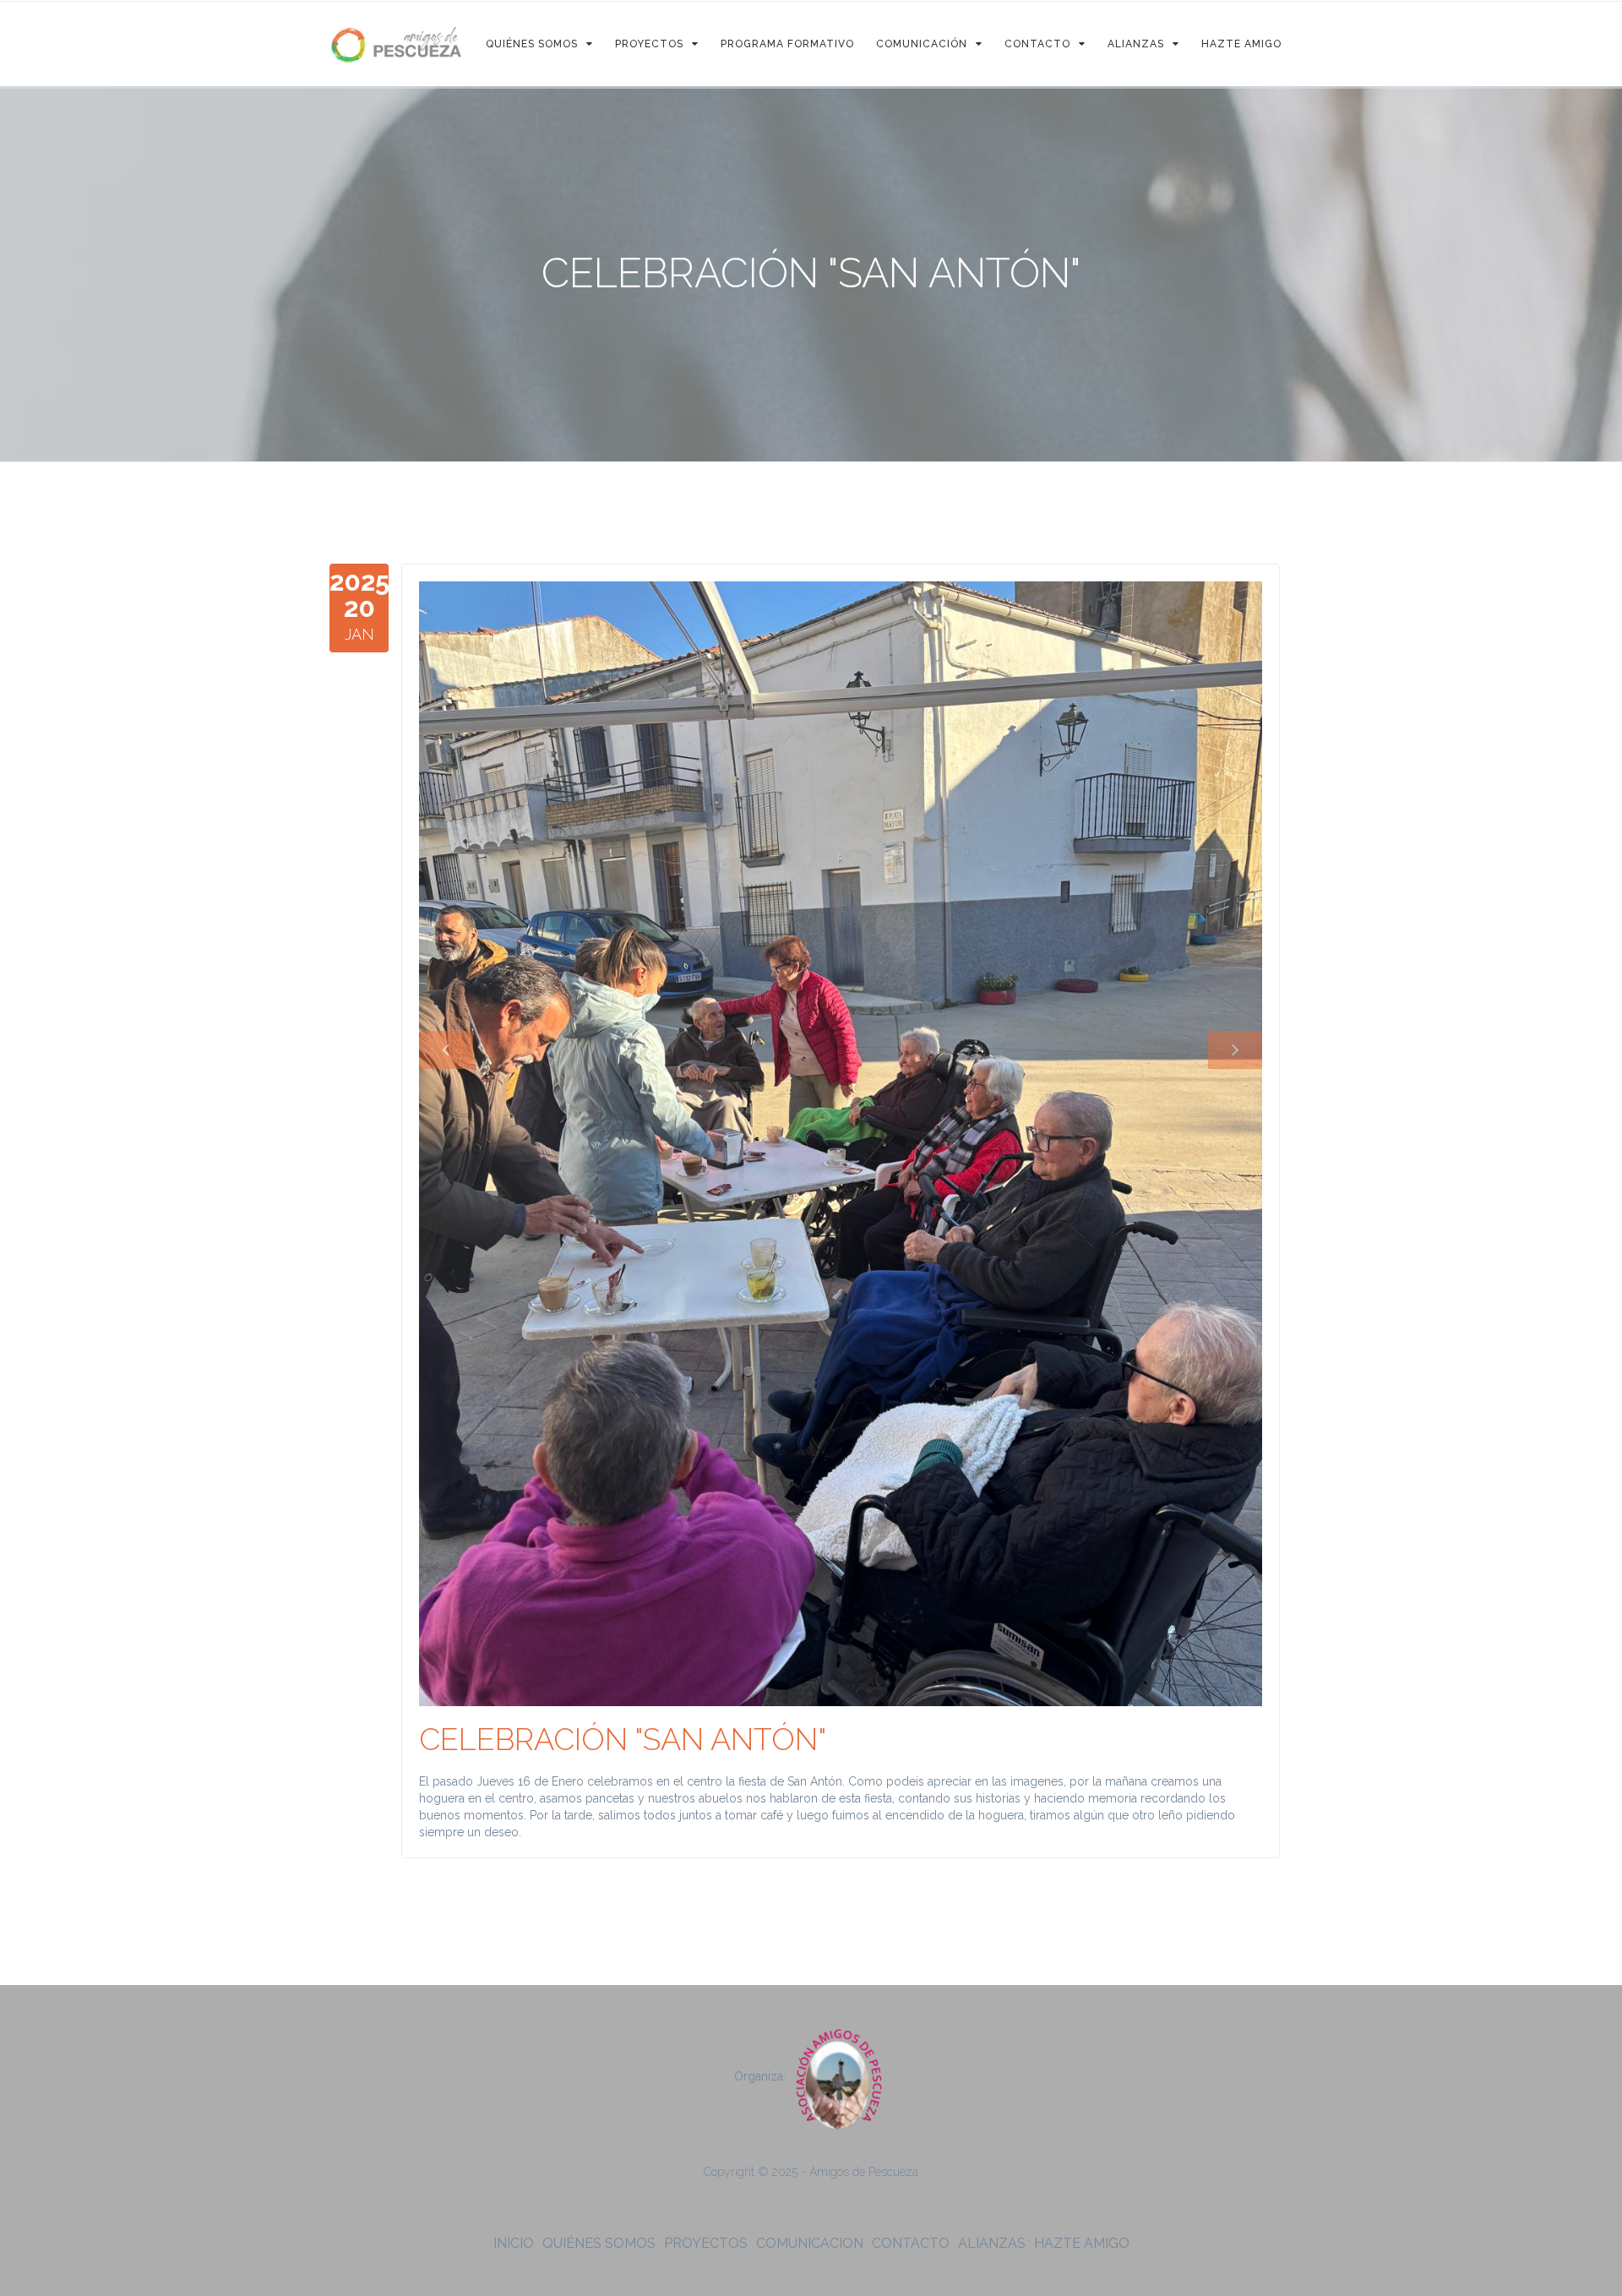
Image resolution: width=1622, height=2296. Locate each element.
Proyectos (706, 2243)
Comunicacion (810, 2243)
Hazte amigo (1082, 2243)
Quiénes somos (599, 2243)
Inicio (514, 2243)
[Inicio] (397, 44)
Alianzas (992, 2243)
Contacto (911, 2243)
